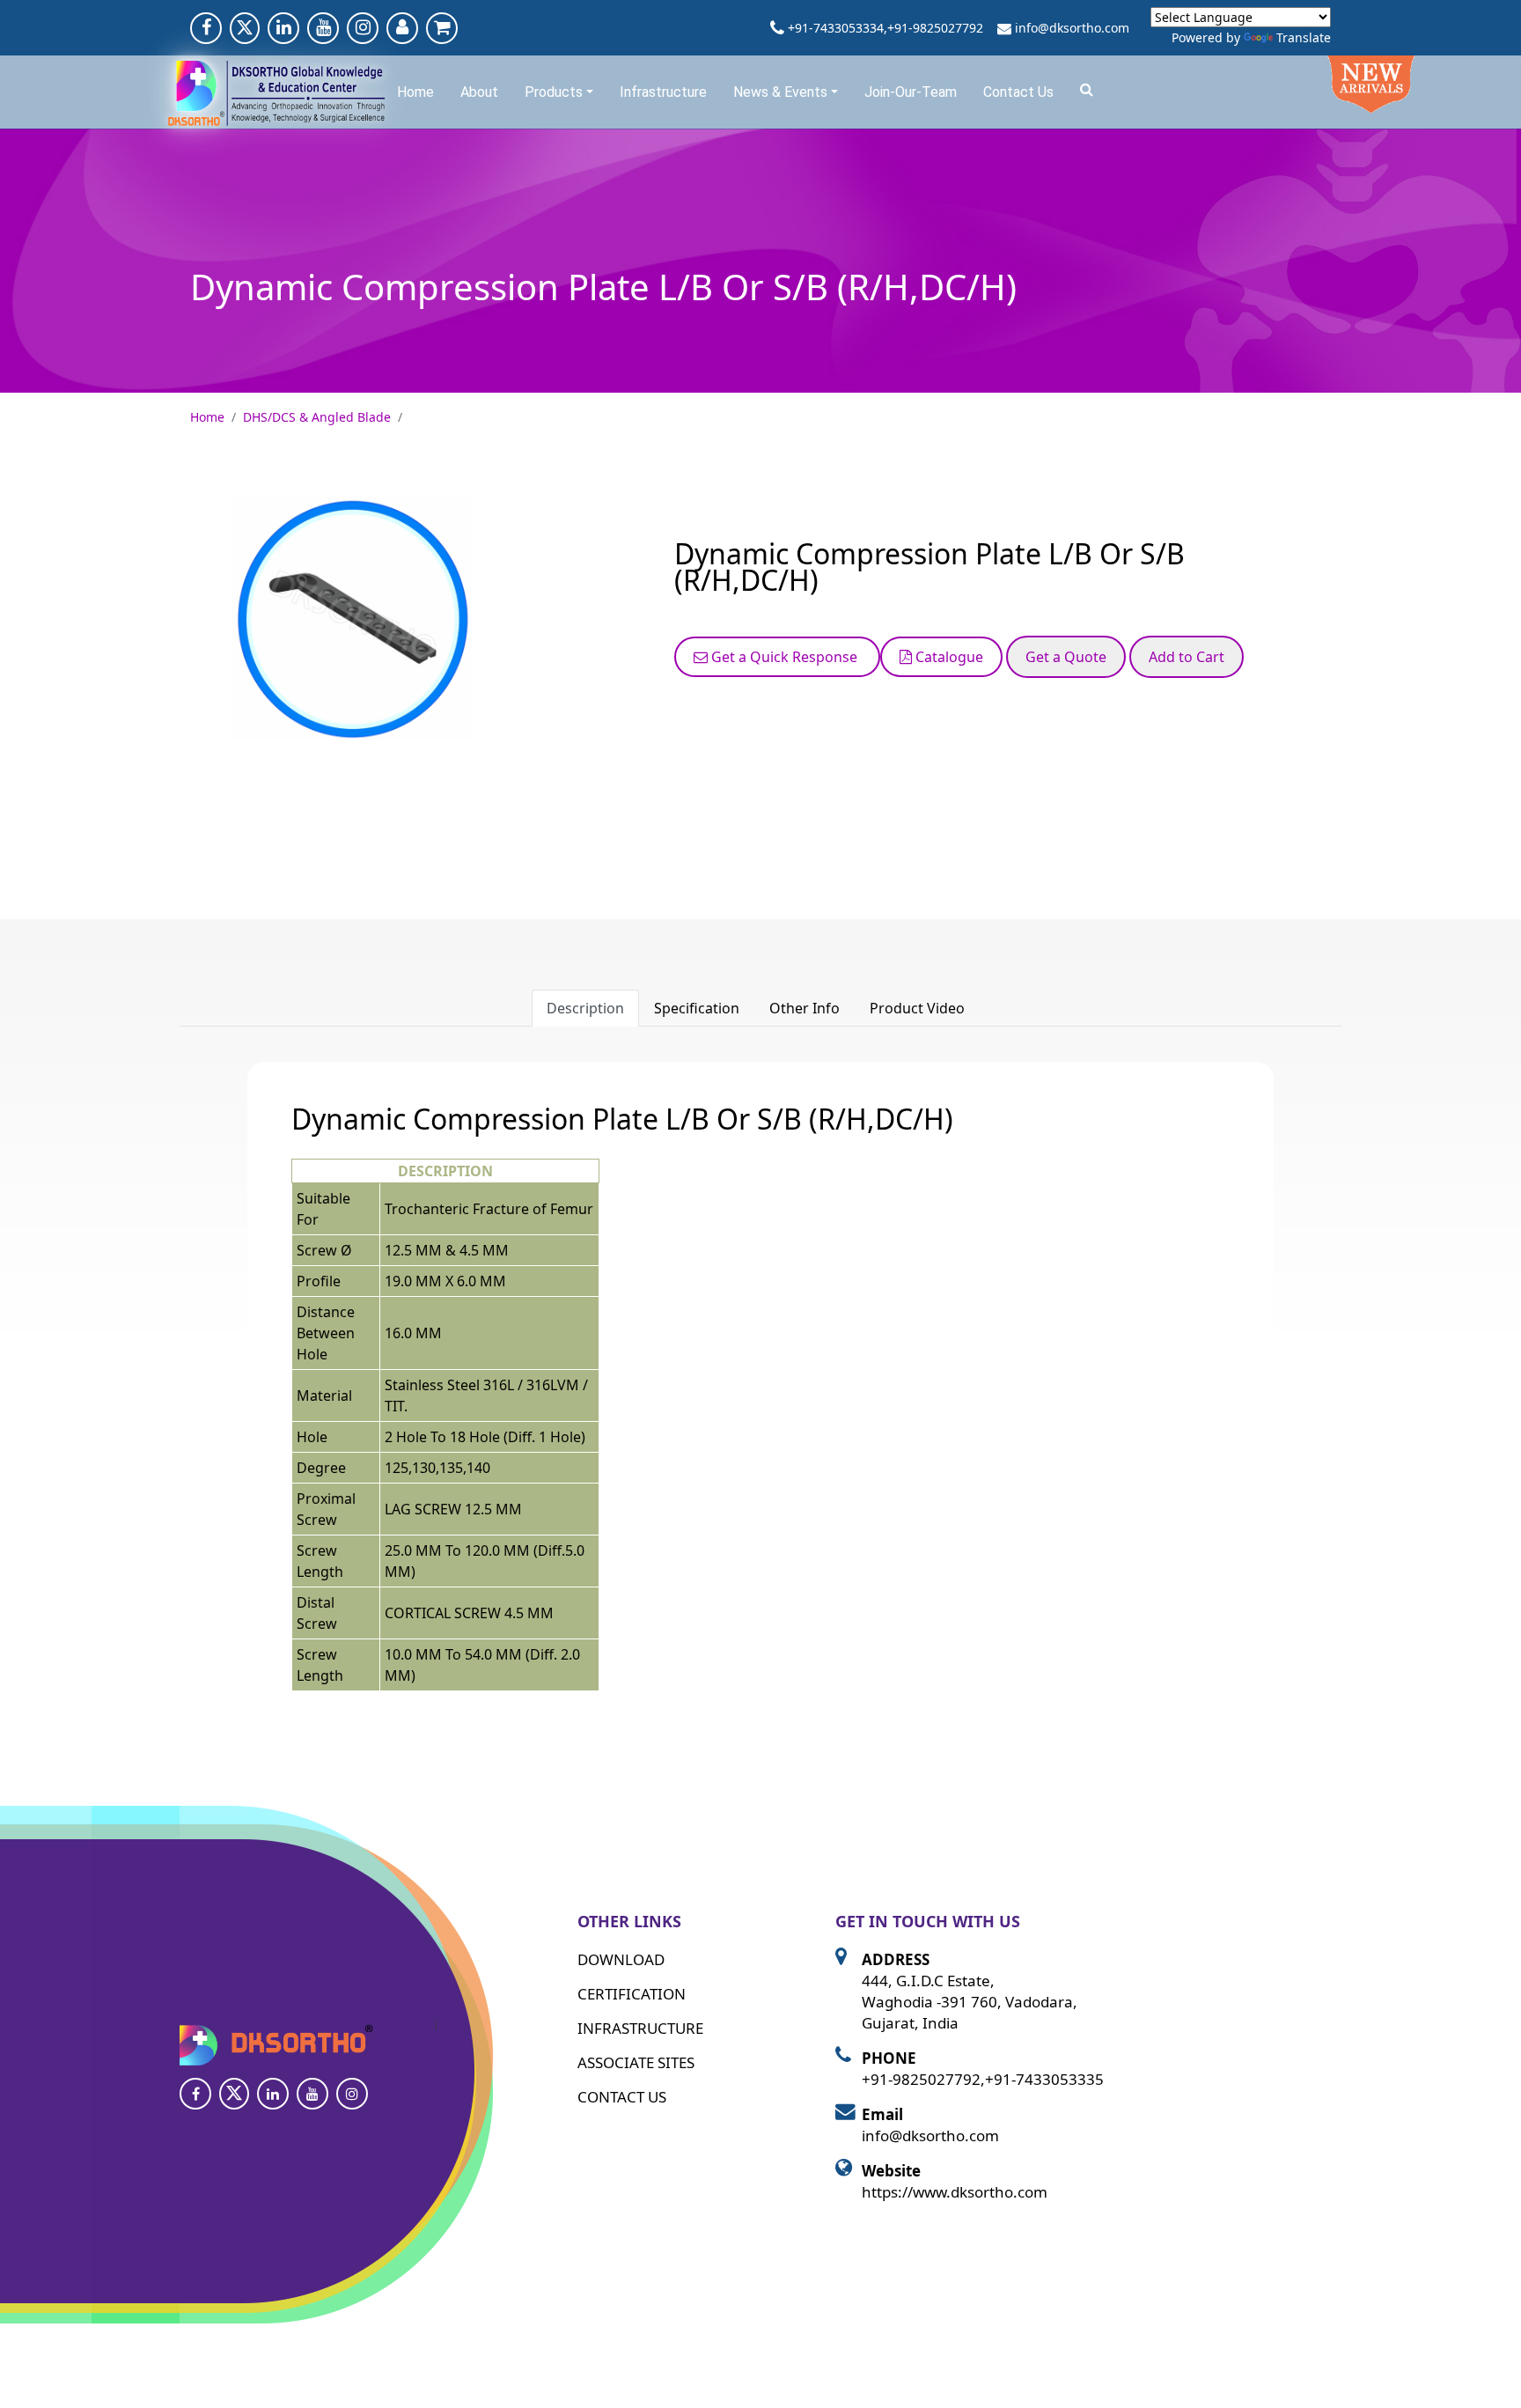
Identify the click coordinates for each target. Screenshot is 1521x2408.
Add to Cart (1187, 657)
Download (621, 1959)
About (479, 92)
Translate (1304, 37)
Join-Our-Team (911, 92)
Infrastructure (663, 92)
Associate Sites (636, 2062)
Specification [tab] (697, 1008)
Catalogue (948, 657)
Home (415, 92)
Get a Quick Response (784, 657)
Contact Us (1018, 92)
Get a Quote (1066, 657)
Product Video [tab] (917, 1008)
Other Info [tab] (805, 1008)
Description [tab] (585, 1008)
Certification (632, 1994)
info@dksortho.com (1072, 28)
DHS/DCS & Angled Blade (317, 417)
